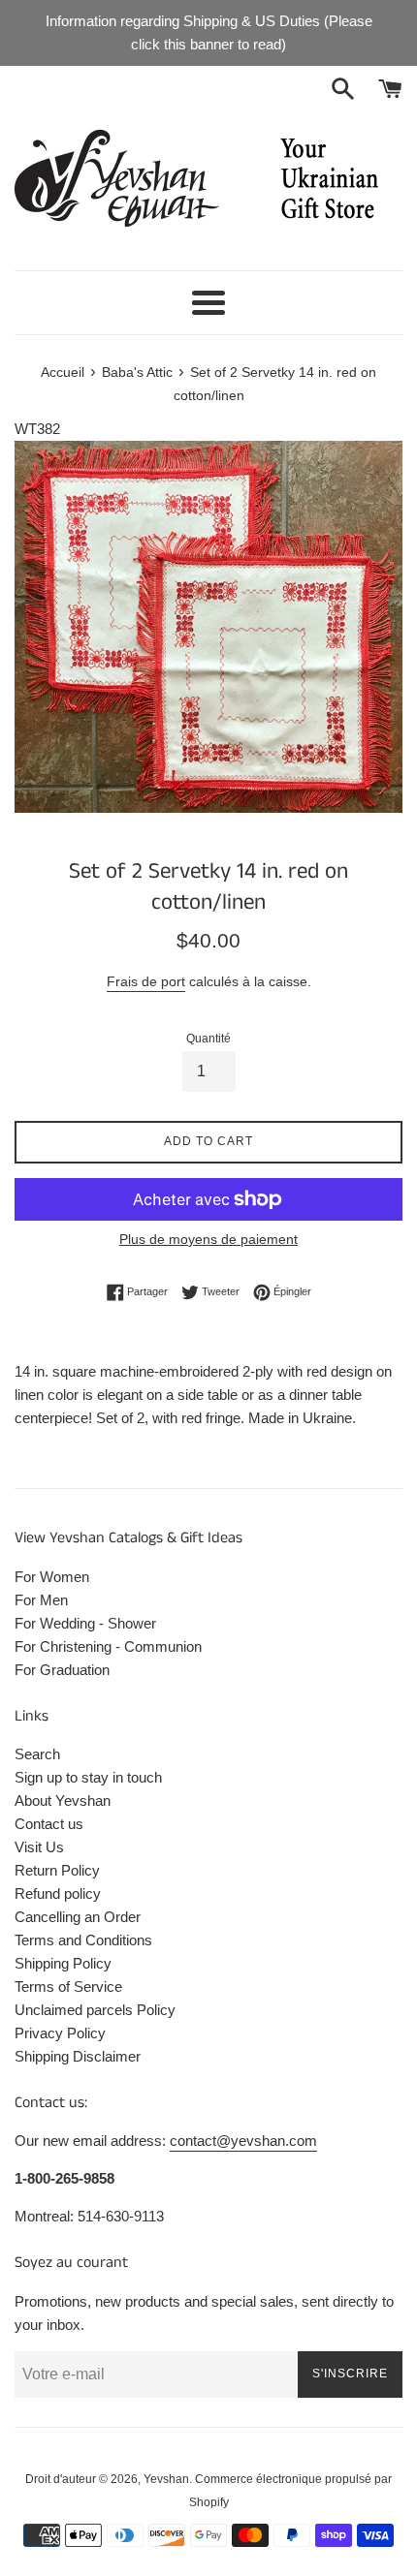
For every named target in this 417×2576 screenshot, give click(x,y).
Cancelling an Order (78, 1917)
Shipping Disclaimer (78, 2056)
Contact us (49, 1824)
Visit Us (39, 1847)
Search (37, 1754)
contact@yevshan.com (243, 2141)
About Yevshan (63, 1800)
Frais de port (146, 981)
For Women (52, 1577)
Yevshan (166, 2479)
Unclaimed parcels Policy (95, 2010)
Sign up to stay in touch (88, 1777)
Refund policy (58, 1893)
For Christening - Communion (108, 1646)
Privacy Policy (60, 2033)
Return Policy (57, 1870)
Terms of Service (68, 1986)
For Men (41, 1600)
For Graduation (62, 1670)
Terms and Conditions (83, 1940)
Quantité (208, 1039)
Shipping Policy (63, 1963)
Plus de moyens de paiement (208, 1239)
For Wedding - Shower (85, 1623)
